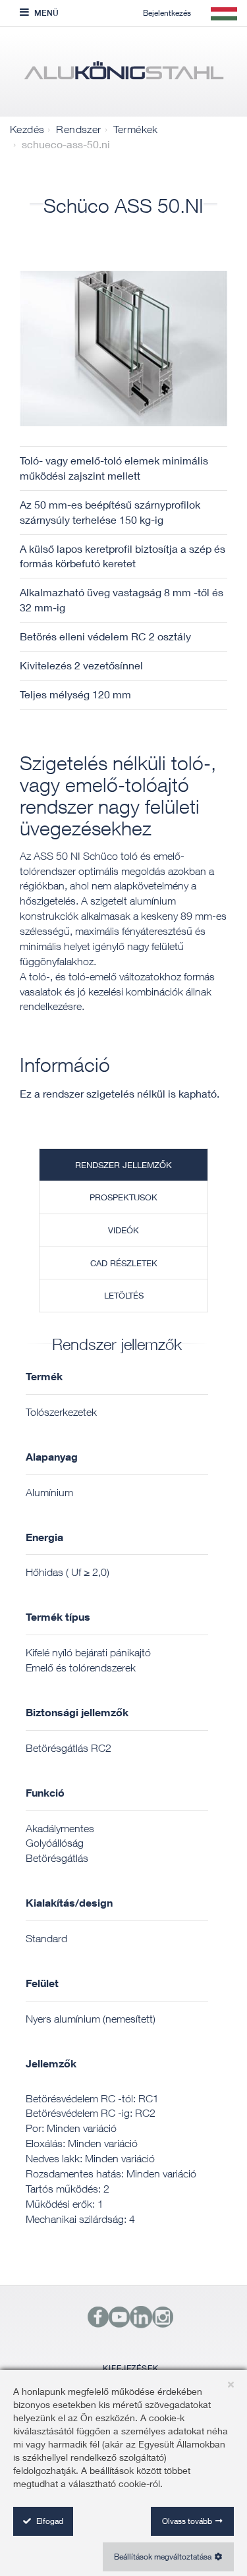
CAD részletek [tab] (124, 1263)
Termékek (136, 129)
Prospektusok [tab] (123, 1197)
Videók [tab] (123, 1230)
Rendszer (78, 129)
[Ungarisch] (123, 75)
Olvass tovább (187, 2521)
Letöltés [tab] (124, 1295)
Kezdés (27, 129)
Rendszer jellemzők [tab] (123, 1165)
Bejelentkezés (167, 13)
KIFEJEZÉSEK (131, 2368)
